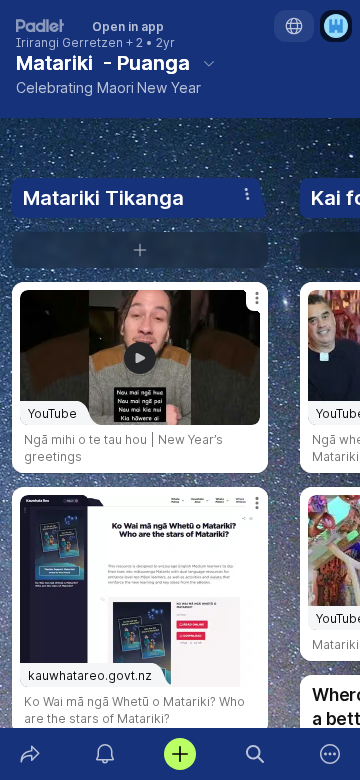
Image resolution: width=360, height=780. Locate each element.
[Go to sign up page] (336, 26)
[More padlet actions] (330, 754)
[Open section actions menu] (247, 194)
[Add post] (179, 754)
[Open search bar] (255, 754)
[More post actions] (244, 306)
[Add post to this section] (140, 250)
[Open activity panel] (104, 754)
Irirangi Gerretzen (69, 43)
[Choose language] (294, 26)
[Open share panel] (29, 754)
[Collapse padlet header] (209, 63)
